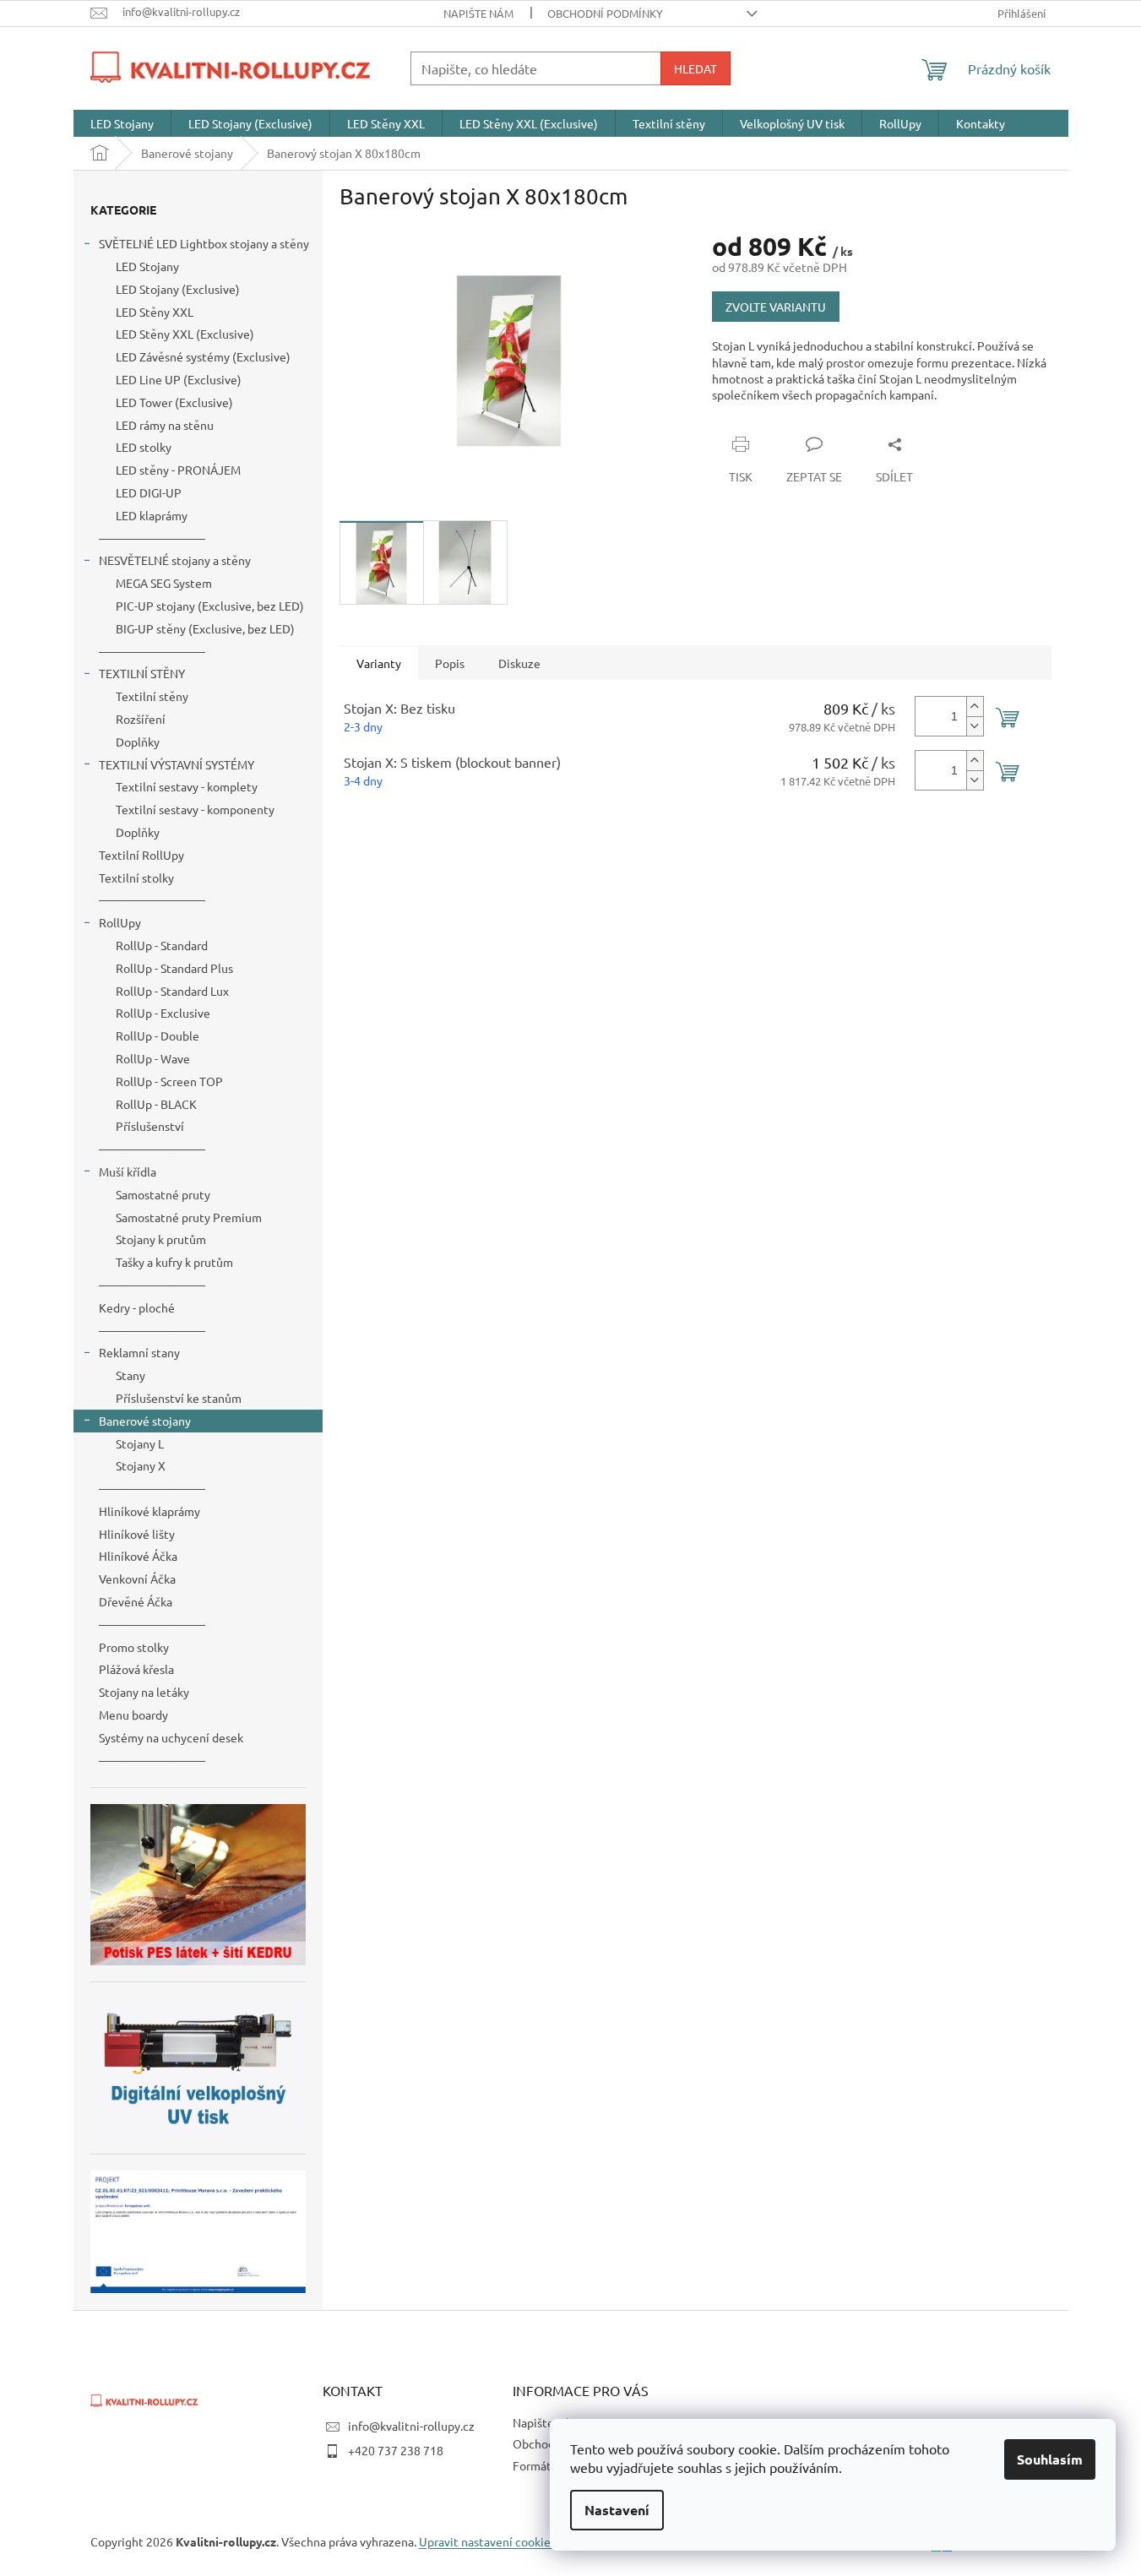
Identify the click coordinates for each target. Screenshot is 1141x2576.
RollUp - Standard (162, 945)
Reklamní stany (139, 1352)
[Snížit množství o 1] (975, 726)
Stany (130, 1375)
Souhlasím (1050, 2459)
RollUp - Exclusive (163, 1013)
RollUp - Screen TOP (169, 1081)
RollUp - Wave (153, 1058)
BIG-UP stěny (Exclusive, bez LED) (205, 628)
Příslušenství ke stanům (179, 1398)
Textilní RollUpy (141, 855)
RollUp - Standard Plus (174, 968)
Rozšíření (141, 719)
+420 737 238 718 (396, 2450)
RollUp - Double (158, 1035)
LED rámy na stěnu (165, 425)
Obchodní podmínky (605, 13)
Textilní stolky (136, 878)
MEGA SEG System (164, 583)
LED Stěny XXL (155, 312)
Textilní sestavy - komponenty (195, 809)
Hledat (695, 68)
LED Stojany (147, 266)
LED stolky (144, 447)
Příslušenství (150, 1126)
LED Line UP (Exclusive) (179, 379)
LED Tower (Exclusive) (174, 402)
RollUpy (120, 922)
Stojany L (140, 1443)
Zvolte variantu (776, 307)
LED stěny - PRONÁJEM (178, 470)
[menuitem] (122, 123)
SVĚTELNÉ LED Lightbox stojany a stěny (204, 243)
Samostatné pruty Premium (189, 1217)
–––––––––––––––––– (152, 538)
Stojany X (141, 1465)
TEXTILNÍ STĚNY (142, 673)
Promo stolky (134, 1647)
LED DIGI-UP (149, 492)
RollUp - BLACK (156, 1104)
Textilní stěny (152, 696)
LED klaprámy (152, 515)
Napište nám (478, 13)
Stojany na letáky (144, 1692)
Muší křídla (128, 1171)
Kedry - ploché (137, 1307)
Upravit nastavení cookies (487, 2541)
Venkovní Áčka (137, 1579)
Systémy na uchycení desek (171, 1737)
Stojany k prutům (161, 1239)
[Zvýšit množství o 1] (975, 706)
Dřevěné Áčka (136, 1601)
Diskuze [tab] (519, 663)
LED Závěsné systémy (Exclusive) (203, 356)
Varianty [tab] (379, 663)
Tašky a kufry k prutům (174, 1262)
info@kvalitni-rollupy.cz (411, 2426)
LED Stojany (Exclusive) (178, 289)
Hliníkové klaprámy (149, 1511)
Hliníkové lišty (137, 1534)
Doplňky (138, 742)
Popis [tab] (450, 663)
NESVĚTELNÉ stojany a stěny (175, 560)
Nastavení (617, 2510)
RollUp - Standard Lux (172, 991)
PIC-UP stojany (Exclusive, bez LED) (210, 606)
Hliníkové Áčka (138, 1556)
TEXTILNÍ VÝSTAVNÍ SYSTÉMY (177, 764)
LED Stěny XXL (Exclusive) (185, 334)
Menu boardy (133, 1715)
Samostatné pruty (163, 1194)
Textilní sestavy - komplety (187, 786)
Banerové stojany (145, 1421)
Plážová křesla (136, 1669)
